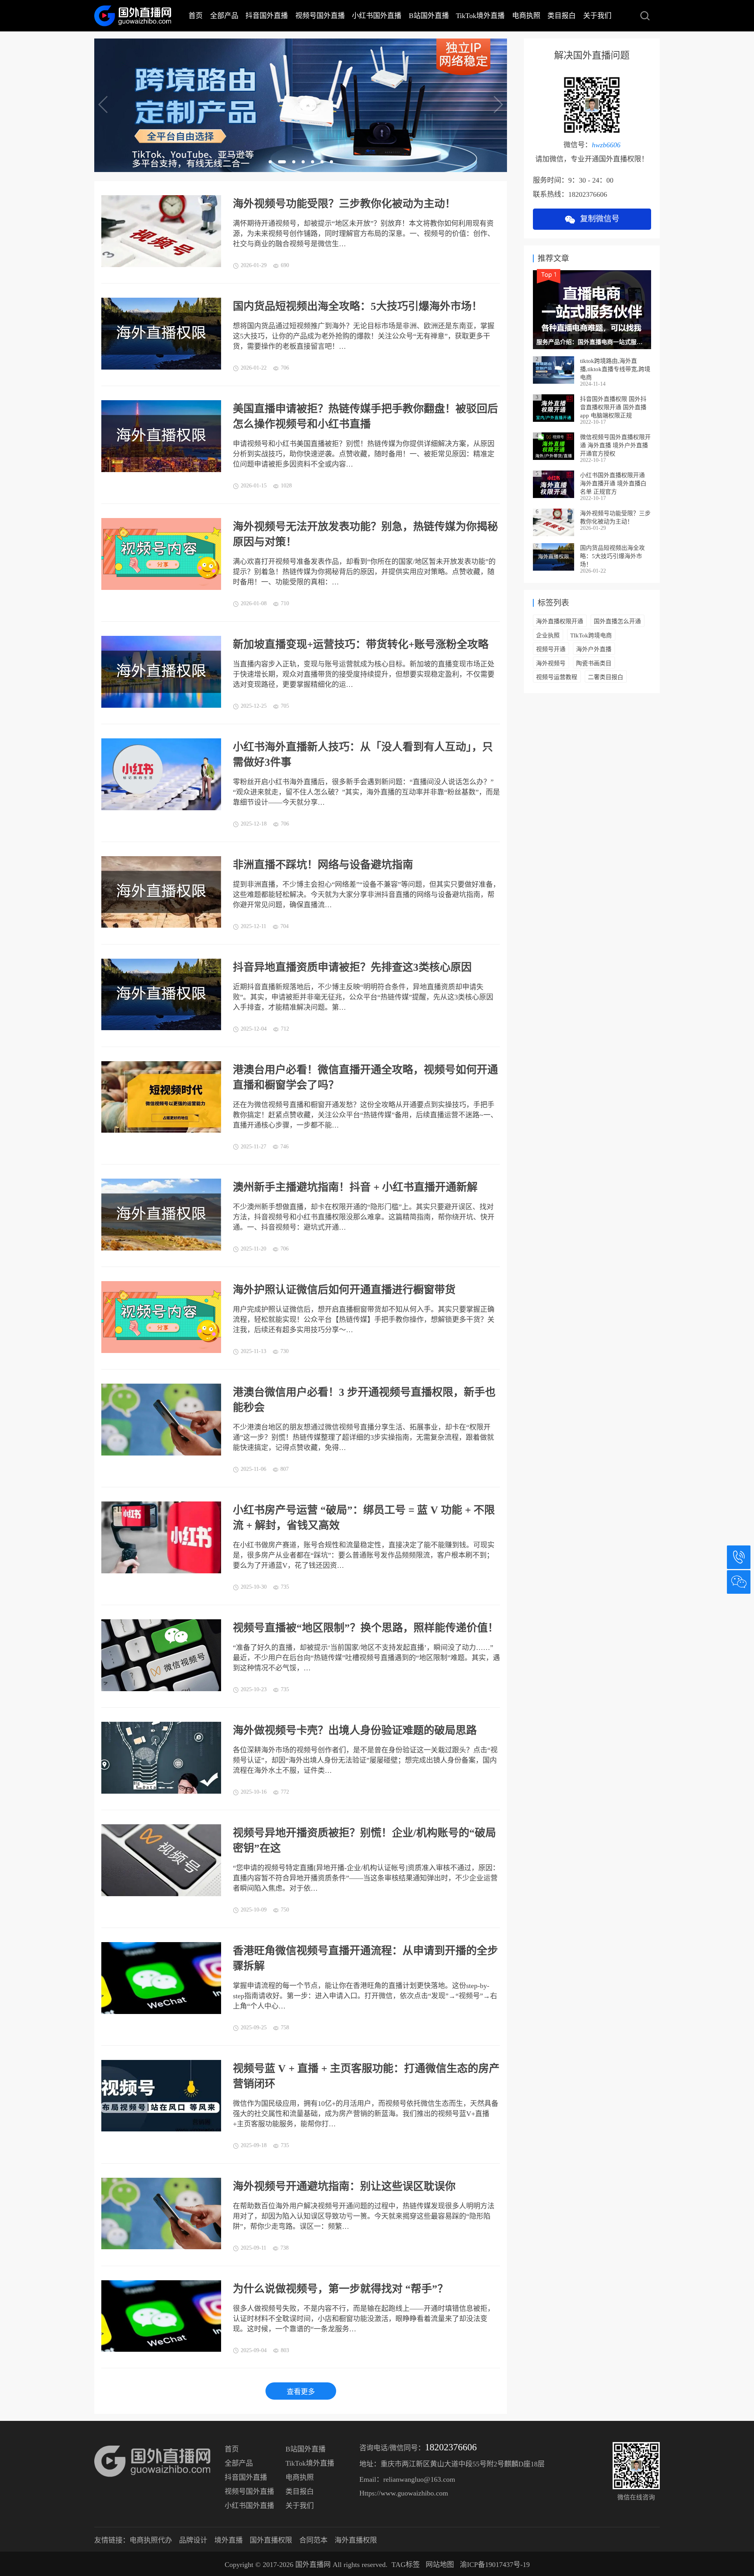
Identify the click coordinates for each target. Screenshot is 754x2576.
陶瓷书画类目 (594, 663)
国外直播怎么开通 (617, 621)
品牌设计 (193, 2540)
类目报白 (562, 16)
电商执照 (526, 16)
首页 (196, 16)
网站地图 (440, 2565)
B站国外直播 (429, 16)
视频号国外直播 (320, 16)
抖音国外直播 (267, 16)
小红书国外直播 (377, 16)
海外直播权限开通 (560, 621)
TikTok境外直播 (480, 16)
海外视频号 (551, 663)
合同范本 (313, 2540)
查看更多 (301, 2392)
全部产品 (224, 16)
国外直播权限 (271, 2540)
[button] (270, 162)
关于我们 (597, 16)
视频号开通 (551, 649)
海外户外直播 (594, 649)
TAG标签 (406, 2565)
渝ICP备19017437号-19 (495, 2565)
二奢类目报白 (606, 677)
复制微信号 (598, 219)
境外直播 (229, 2540)
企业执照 (548, 635)
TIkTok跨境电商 (591, 635)
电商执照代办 (151, 2540)
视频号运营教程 (557, 677)
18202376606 (451, 2447)
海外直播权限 (356, 2540)
